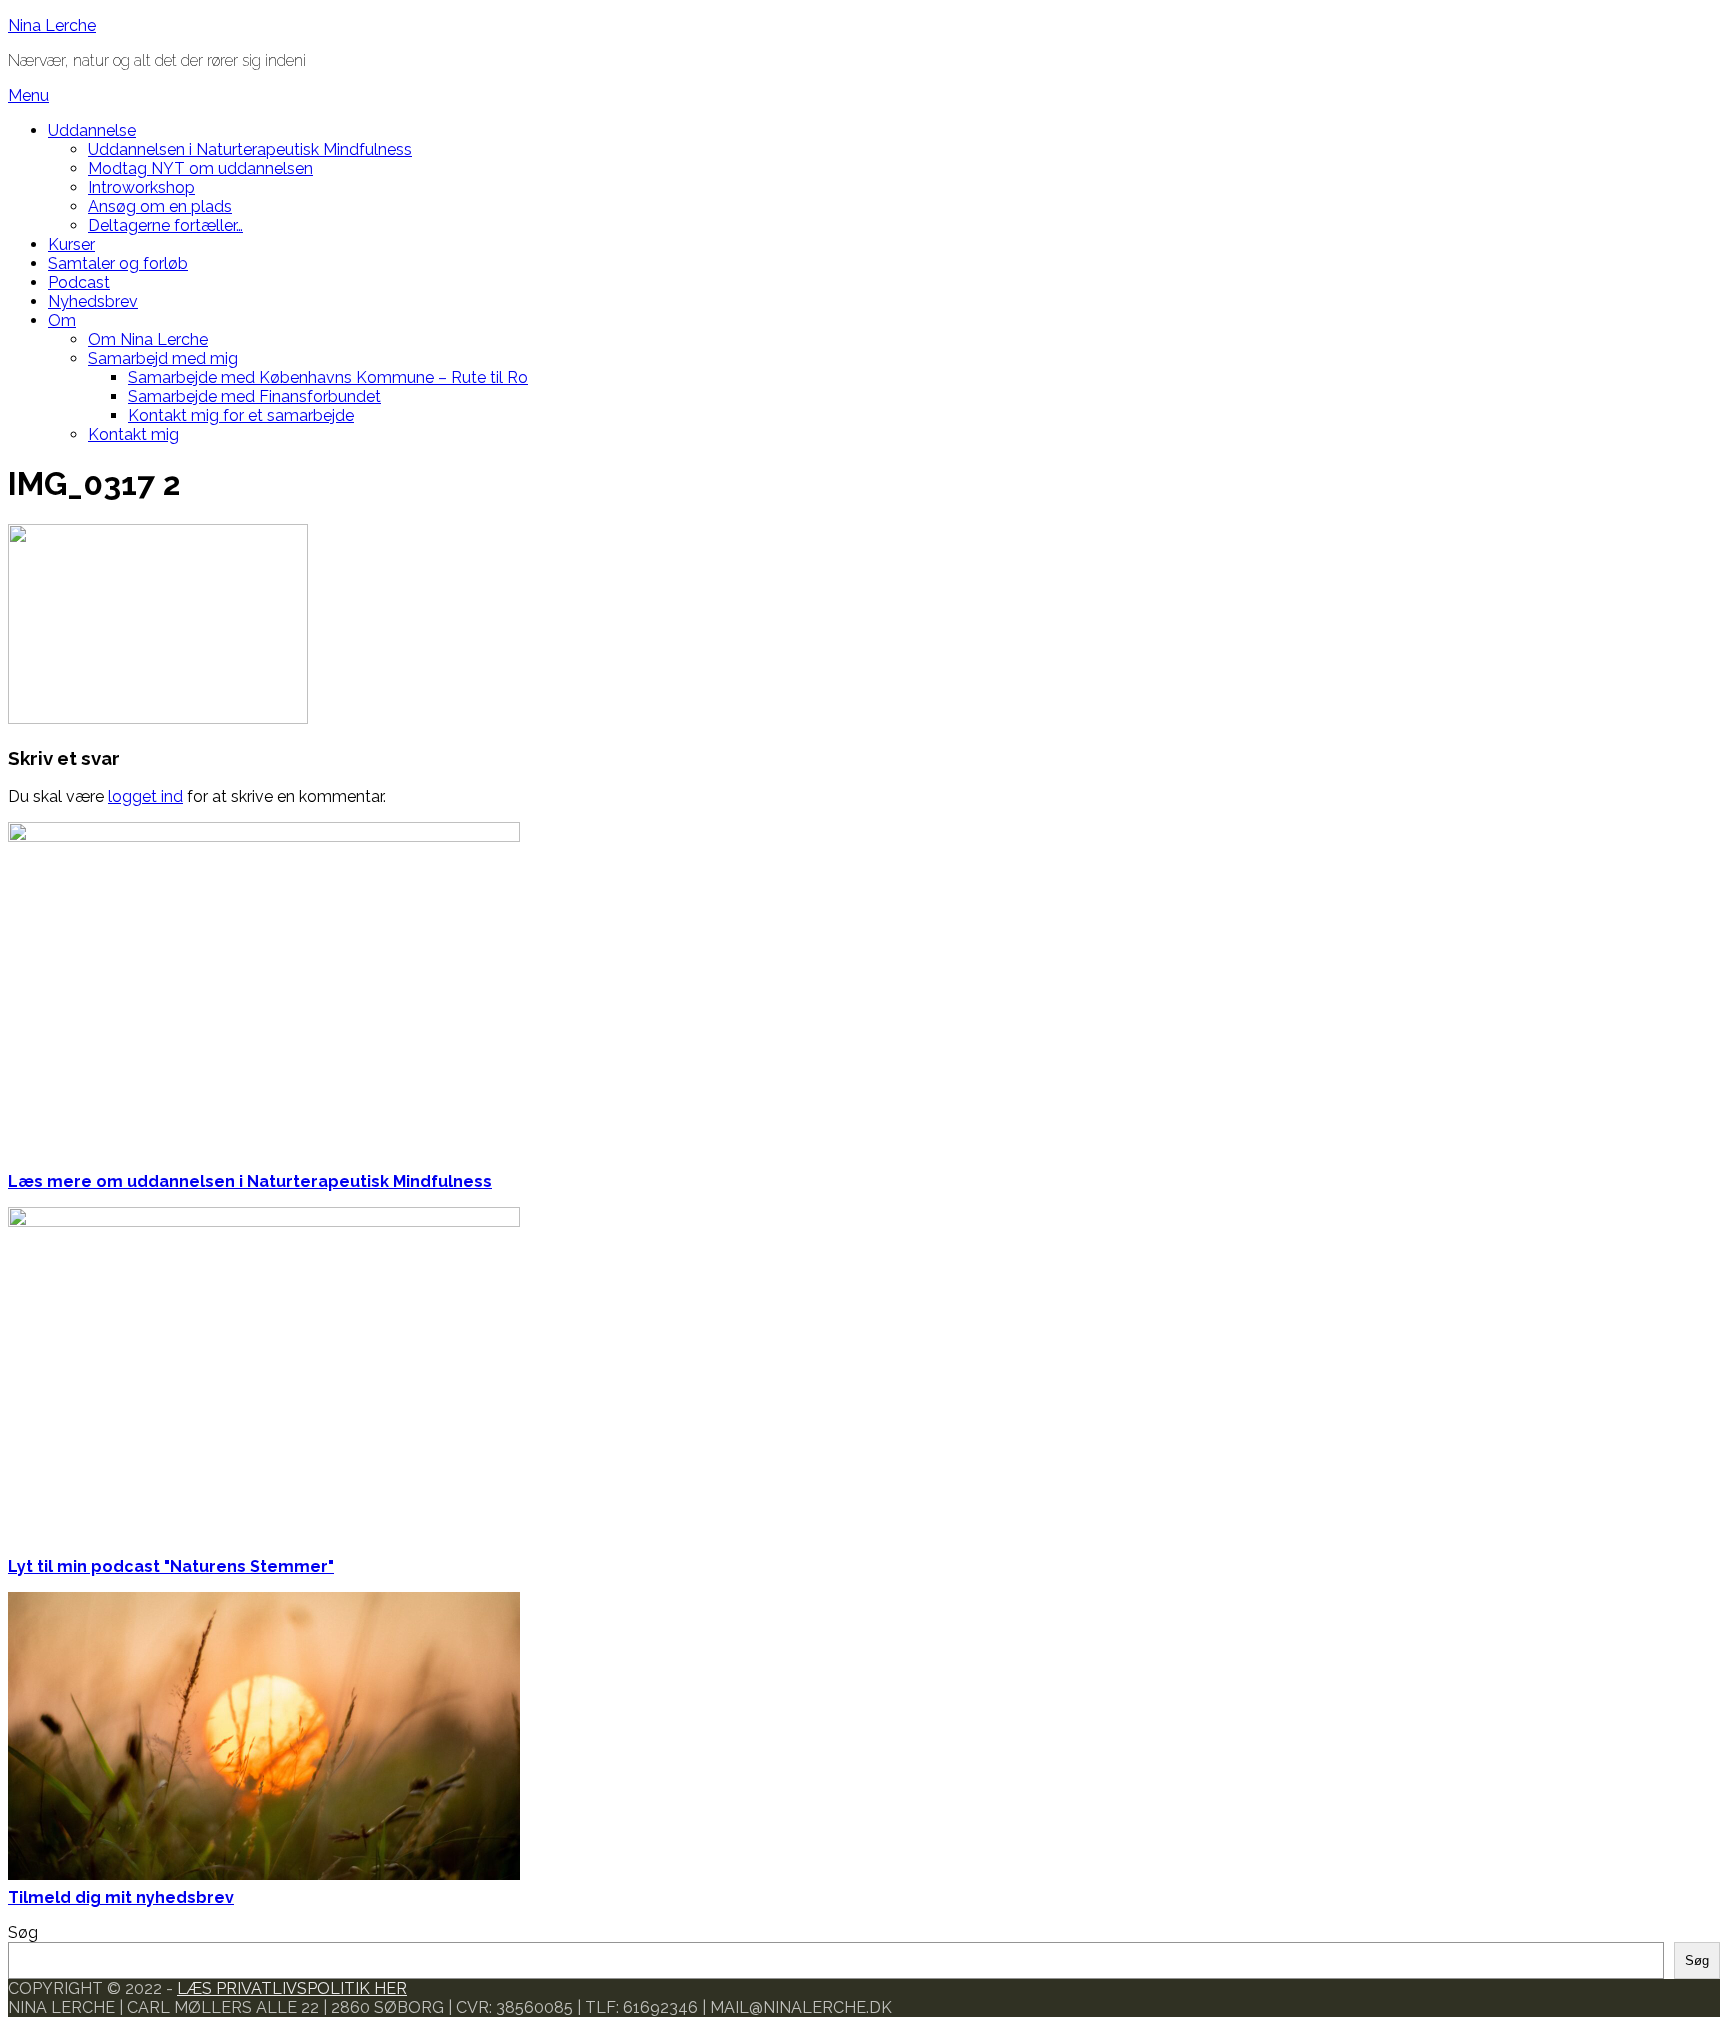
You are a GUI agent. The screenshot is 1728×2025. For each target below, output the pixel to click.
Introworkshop (141, 187)
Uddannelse (92, 130)
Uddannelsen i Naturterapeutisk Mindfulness (250, 149)
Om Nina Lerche (148, 339)
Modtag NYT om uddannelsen (200, 168)
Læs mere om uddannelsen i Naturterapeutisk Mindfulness (250, 1181)
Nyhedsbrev (93, 301)
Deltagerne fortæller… (165, 225)
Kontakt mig (133, 434)
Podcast (79, 282)
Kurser (71, 244)
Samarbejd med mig (163, 358)
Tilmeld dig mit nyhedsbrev (121, 1897)
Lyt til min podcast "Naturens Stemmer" (171, 1566)
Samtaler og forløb (118, 263)
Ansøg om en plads (160, 206)
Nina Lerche (52, 25)
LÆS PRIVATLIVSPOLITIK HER (292, 1988)
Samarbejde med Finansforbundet (254, 396)
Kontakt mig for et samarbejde (241, 415)
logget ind (145, 796)
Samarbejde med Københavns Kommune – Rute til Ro (328, 377)
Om (62, 320)
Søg (23, 1932)
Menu (28, 95)
